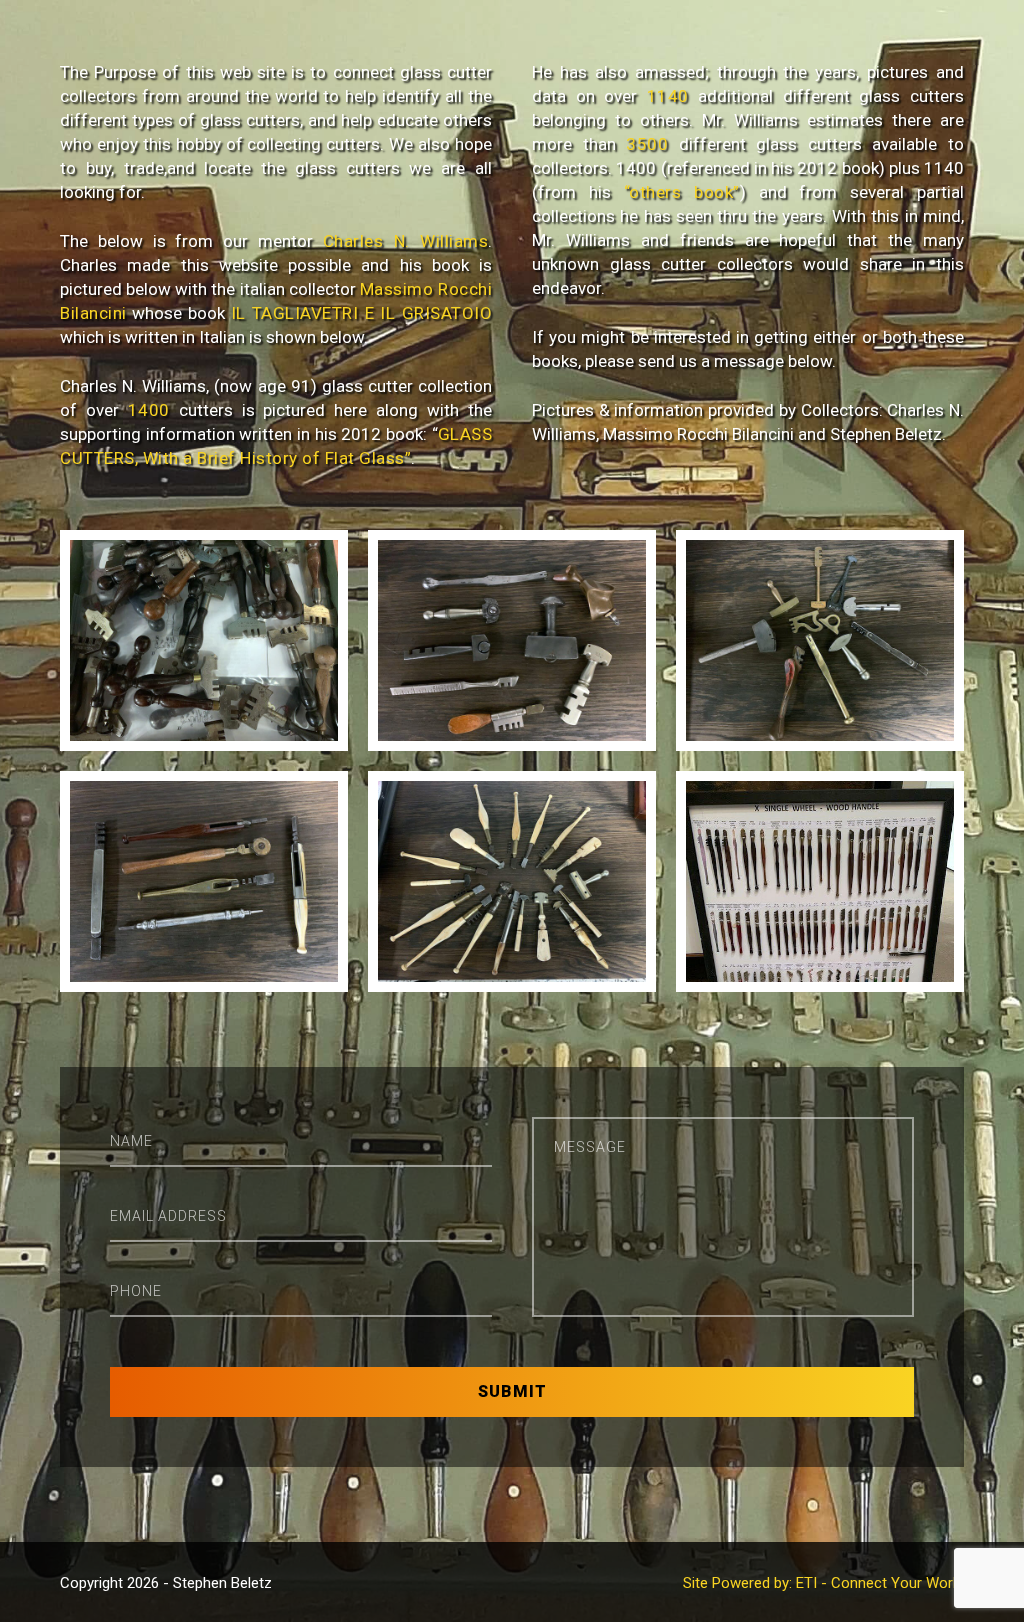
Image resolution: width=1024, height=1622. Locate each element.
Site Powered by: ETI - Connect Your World (823, 1583)
